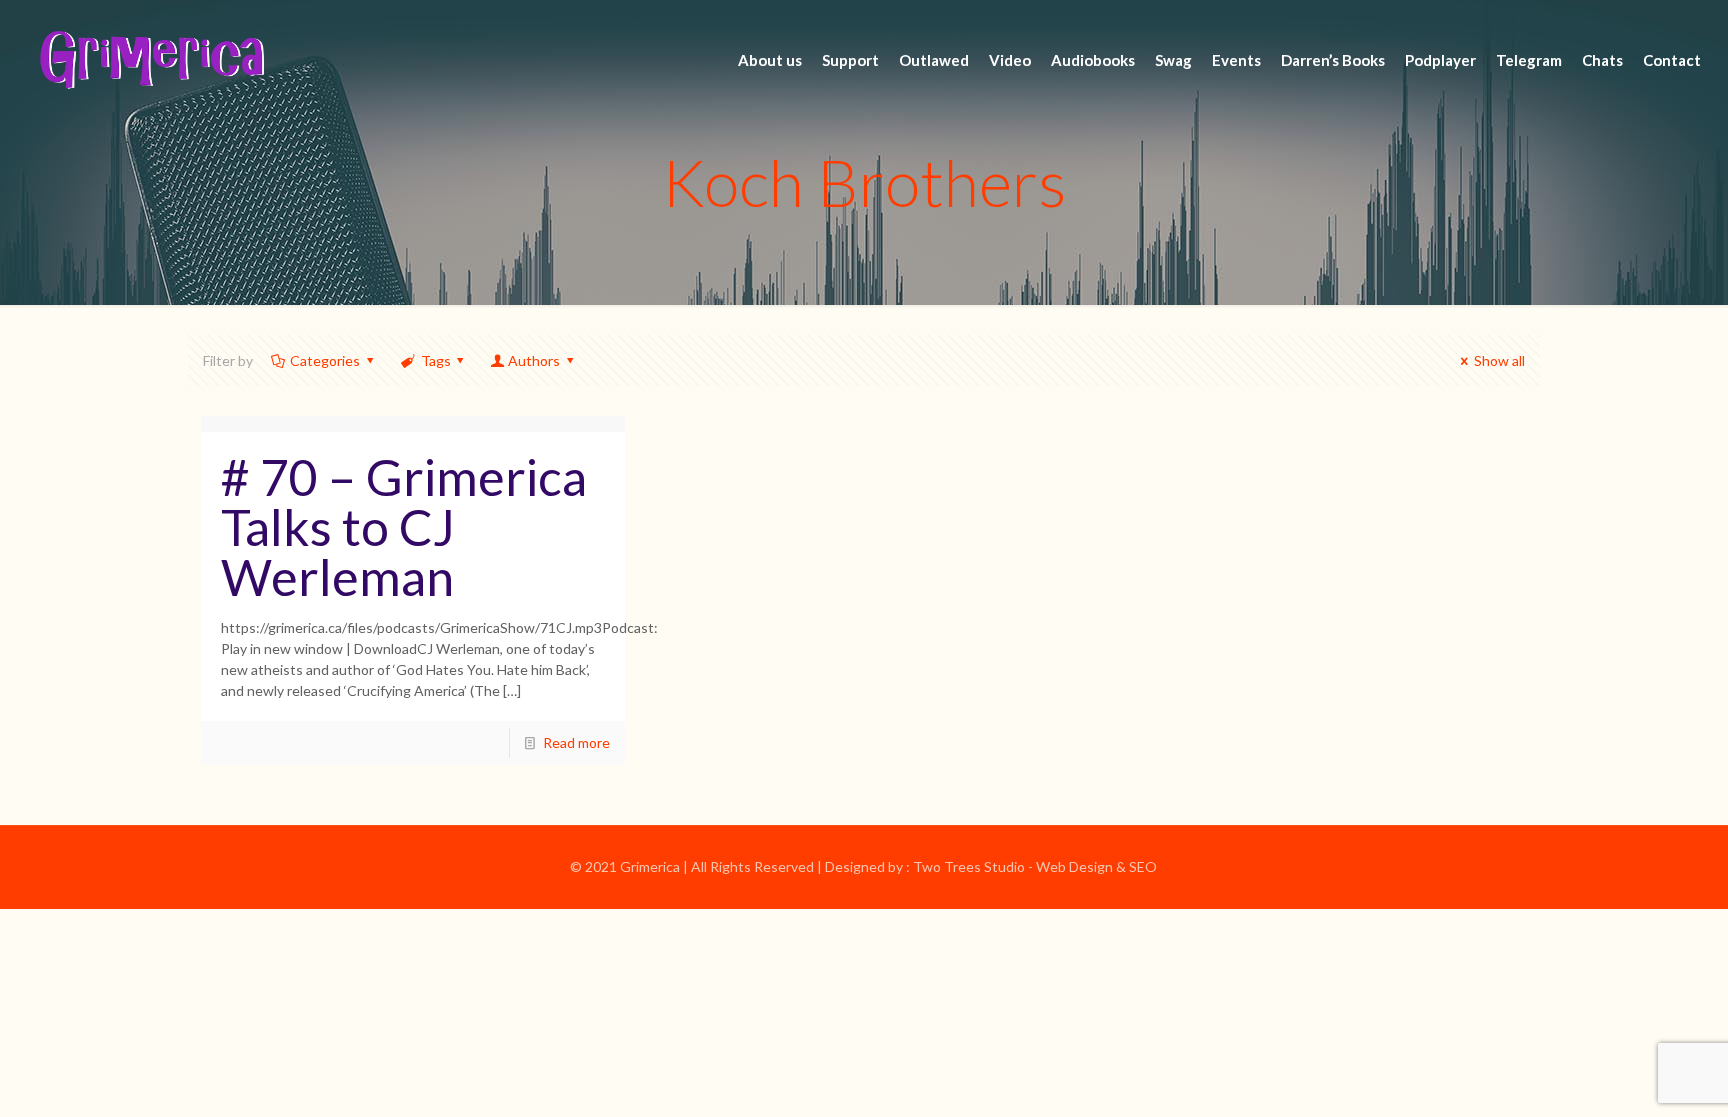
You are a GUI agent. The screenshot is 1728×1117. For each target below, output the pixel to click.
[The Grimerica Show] (150, 60)
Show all (1499, 360)
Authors (534, 360)
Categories (325, 360)
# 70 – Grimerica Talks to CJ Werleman (404, 527)
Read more (576, 742)
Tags (436, 360)
